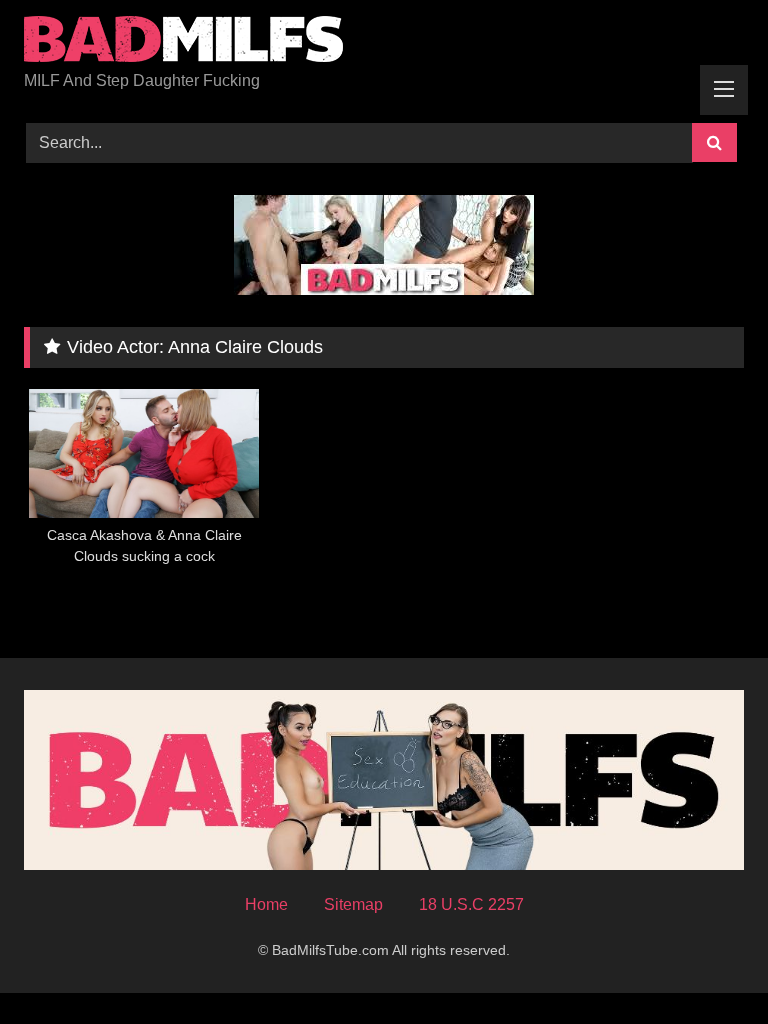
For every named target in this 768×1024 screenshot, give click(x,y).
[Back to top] (706, 964)
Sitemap (353, 904)
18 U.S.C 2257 (471, 904)
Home (266, 904)
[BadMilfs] (384, 42)
